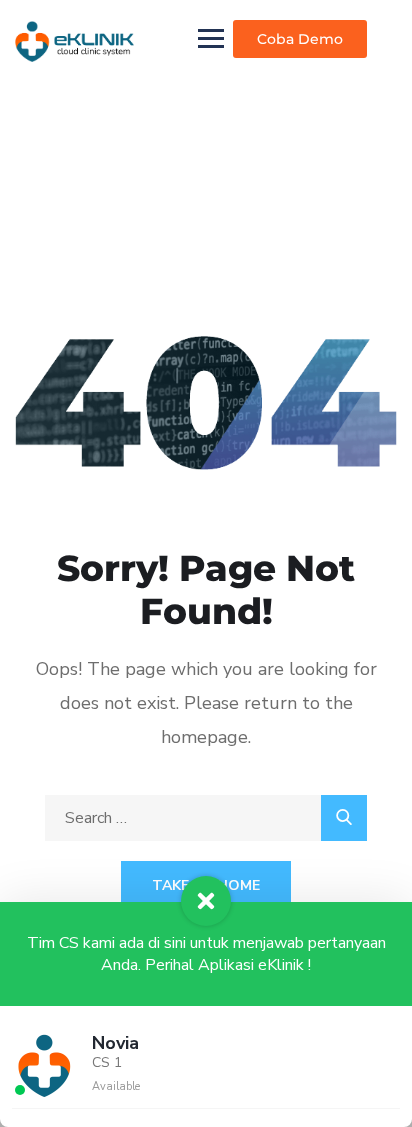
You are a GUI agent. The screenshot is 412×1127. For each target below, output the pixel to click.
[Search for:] (206, 818)
